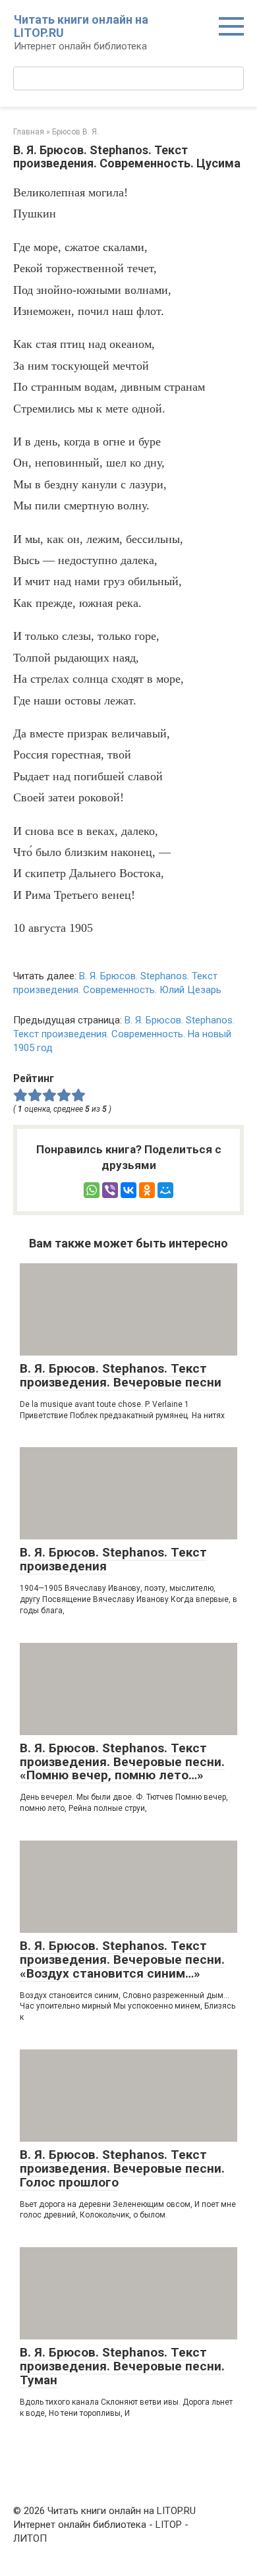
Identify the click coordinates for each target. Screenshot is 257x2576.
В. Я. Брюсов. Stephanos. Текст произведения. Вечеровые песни (121, 1375)
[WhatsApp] (92, 1190)
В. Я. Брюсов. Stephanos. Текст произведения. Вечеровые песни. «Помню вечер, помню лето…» (122, 1762)
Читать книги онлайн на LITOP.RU (81, 26)
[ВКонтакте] (128, 1190)
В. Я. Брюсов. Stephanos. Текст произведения (113, 1559)
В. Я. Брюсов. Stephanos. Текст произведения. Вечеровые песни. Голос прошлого (122, 2168)
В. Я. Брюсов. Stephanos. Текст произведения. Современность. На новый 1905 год (124, 1034)
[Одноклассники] (147, 1190)
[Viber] (110, 1190)
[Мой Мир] (165, 1190)
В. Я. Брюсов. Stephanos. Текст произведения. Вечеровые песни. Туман (122, 2366)
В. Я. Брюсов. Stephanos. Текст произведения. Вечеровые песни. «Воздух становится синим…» (122, 1960)
